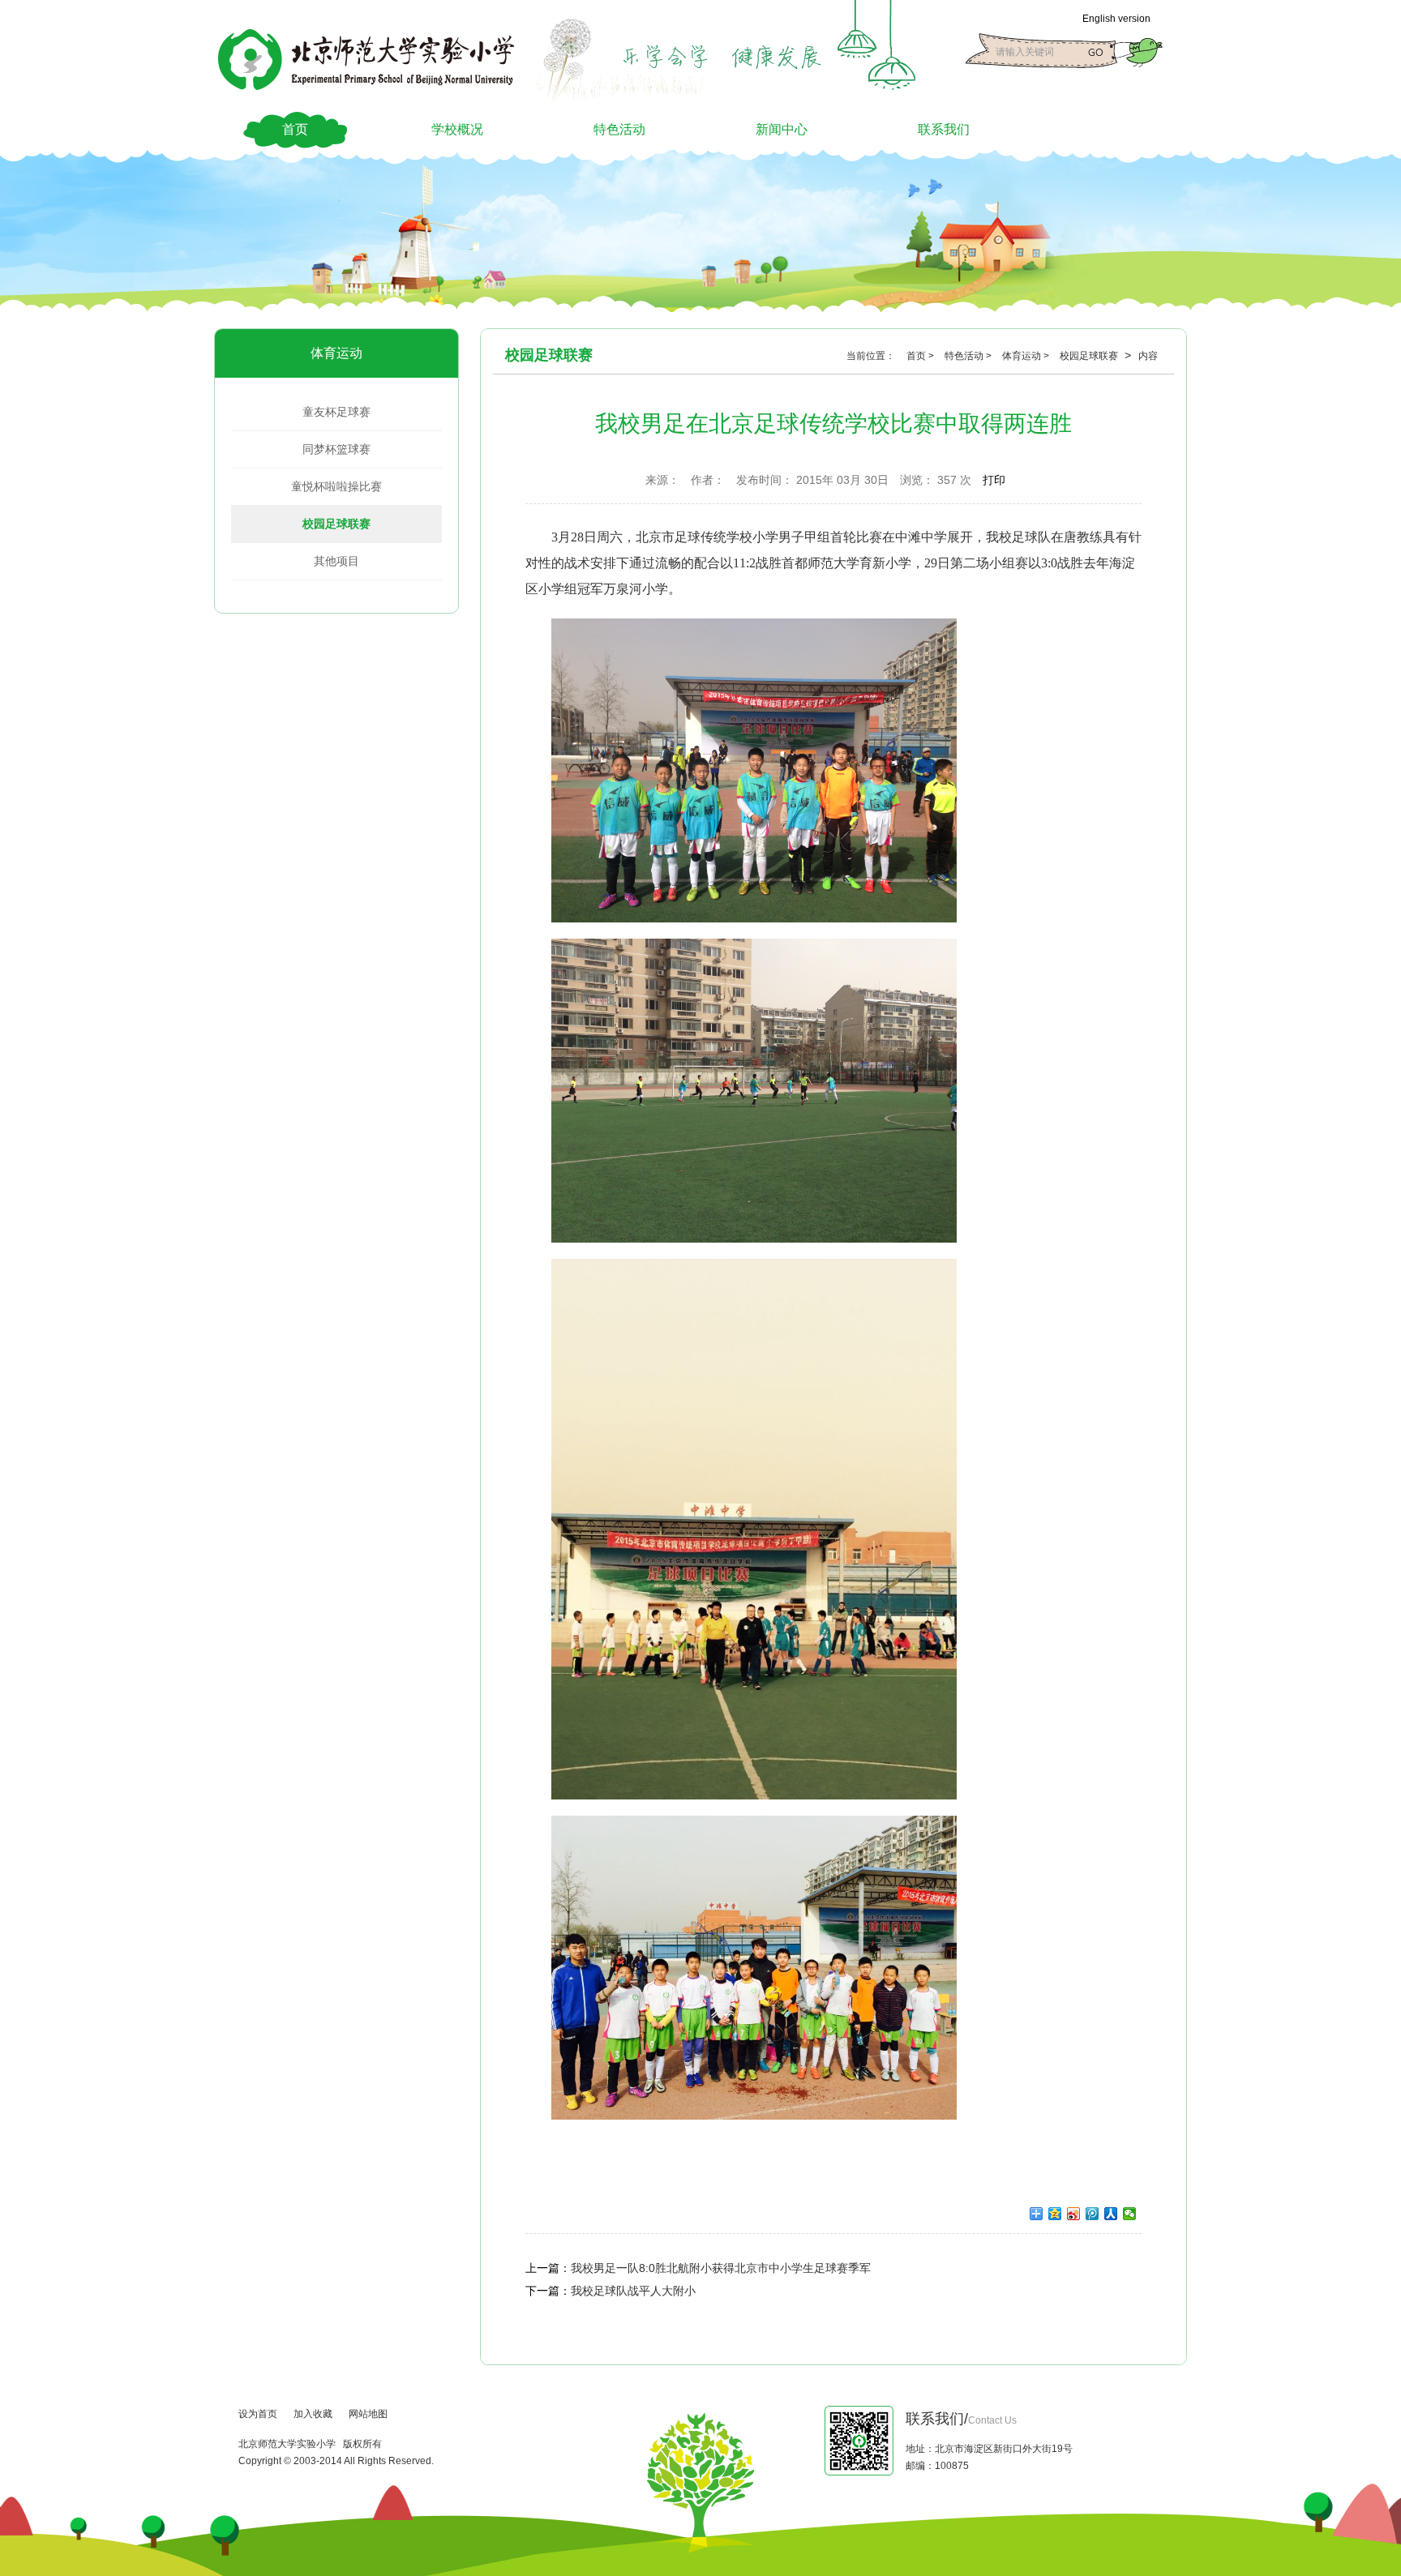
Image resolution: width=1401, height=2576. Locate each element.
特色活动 (619, 129)
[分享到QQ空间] (1055, 2214)
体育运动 (336, 353)
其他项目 (336, 561)
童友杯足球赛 (336, 412)
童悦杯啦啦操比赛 (336, 486)
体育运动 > (1027, 356)
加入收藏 (313, 2414)
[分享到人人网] (1111, 2214)
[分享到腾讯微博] (1093, 2214)
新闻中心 (782, 129)
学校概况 (457, 129)
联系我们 (944, 129)
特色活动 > (969, 356)
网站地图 (368, 2414)
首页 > (921, 356)
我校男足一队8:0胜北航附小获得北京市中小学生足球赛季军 (721, 2268)
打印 (994, 480)
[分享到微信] (1130, 2214)
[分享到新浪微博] (1074, 2214)
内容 (1148, 356)
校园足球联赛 (336, 524)
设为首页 (258, 2414)
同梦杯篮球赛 (336, 449)
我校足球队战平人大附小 (633, 2291)
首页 (295, 129)
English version (1116, 19)
